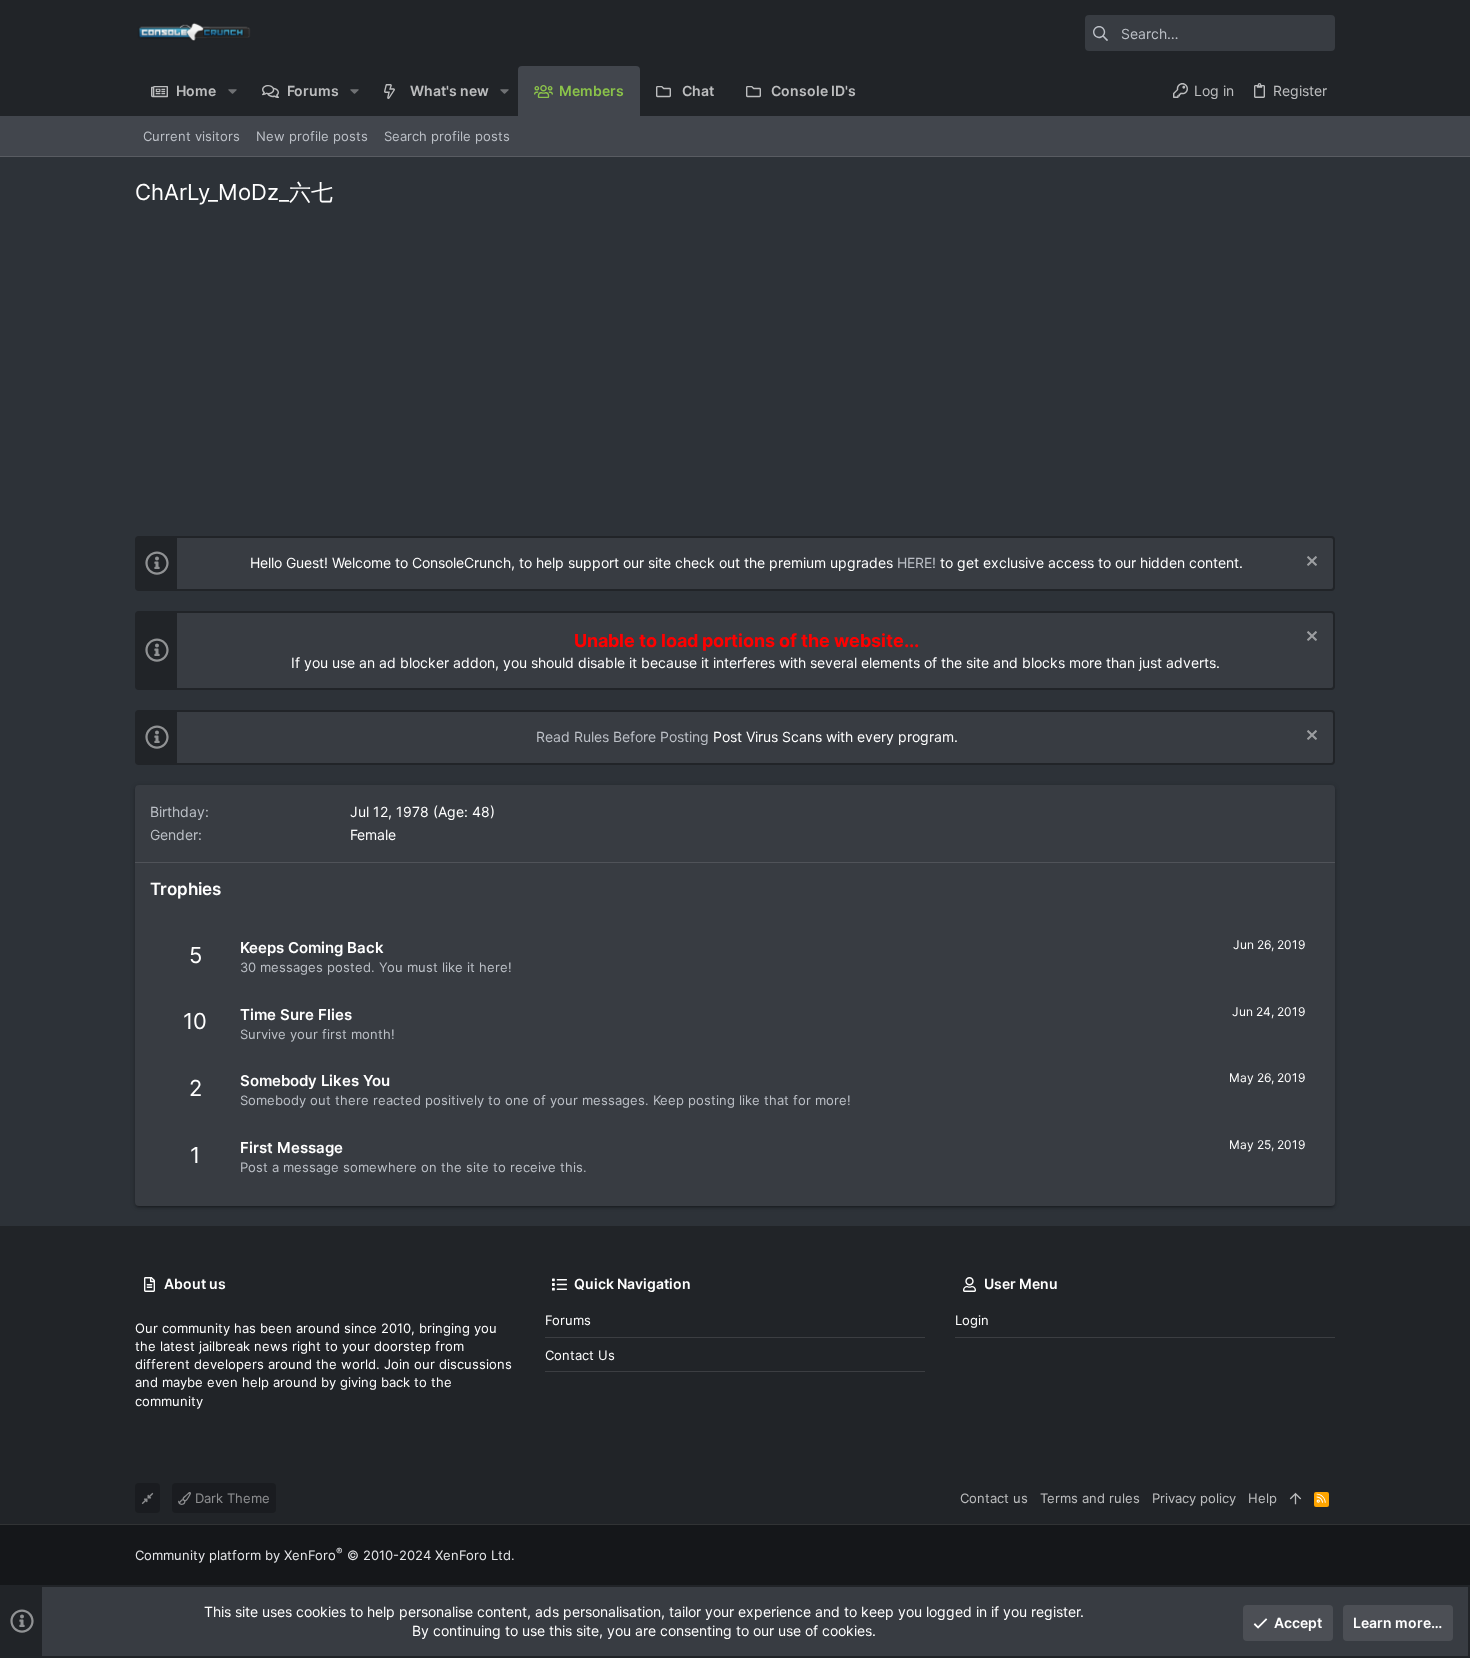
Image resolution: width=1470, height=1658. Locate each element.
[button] (231, 91)
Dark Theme (230, 1498)
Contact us (580, 1355)
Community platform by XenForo (325, 1555)
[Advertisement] (735, 366)
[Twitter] (1326, 1555)
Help (1262, 1498)
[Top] (1295, 1498)
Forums (568, 1320)
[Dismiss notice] (1309, 563)
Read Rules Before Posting (622, 736)
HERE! (916, 562)
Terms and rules (1090, 1498)
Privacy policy (1194, 1498)
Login (972, 1320)
